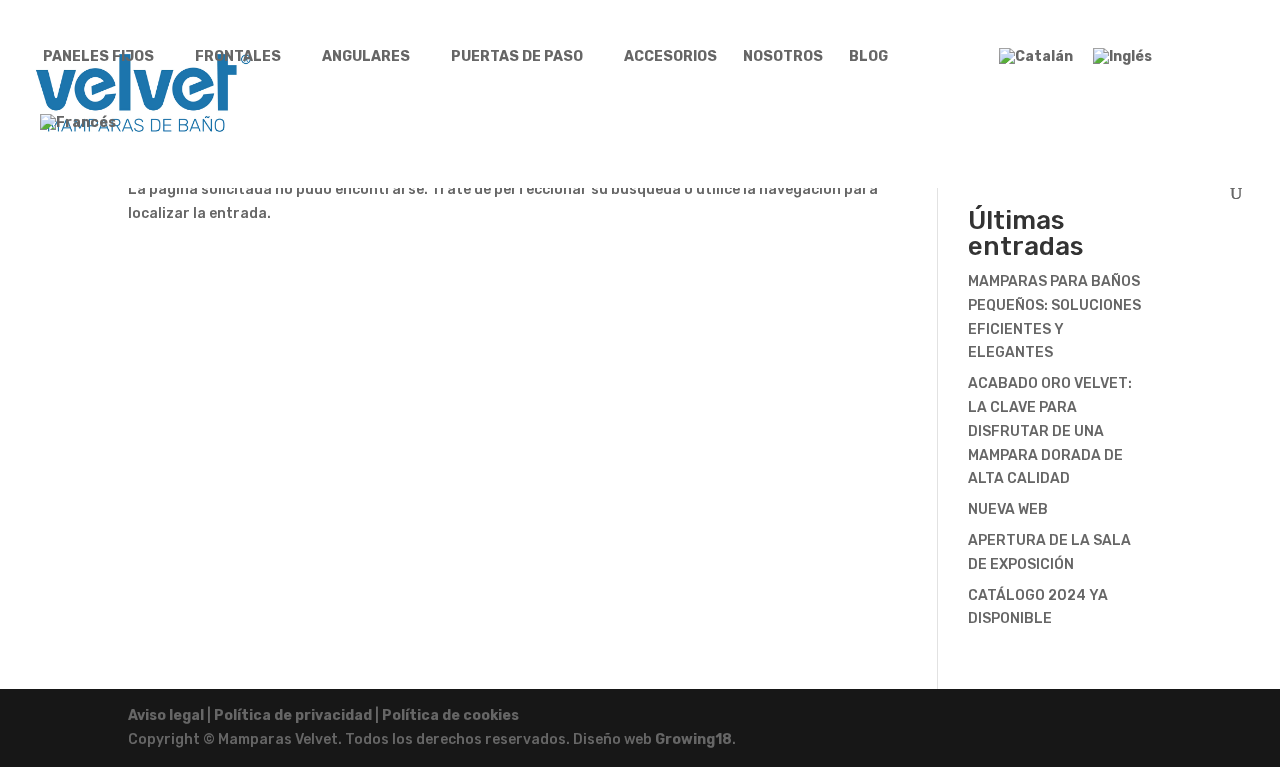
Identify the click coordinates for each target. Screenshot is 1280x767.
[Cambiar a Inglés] (1122, 66)
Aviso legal (166, 715)
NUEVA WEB (1008, 509)
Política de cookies (450, 715)
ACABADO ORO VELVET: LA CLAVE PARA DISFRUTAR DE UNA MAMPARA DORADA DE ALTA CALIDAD (1050, 431)
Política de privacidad (293, 715)
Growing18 (693, 739)
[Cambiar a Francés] (78, 132)
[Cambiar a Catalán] (1036, 66)
